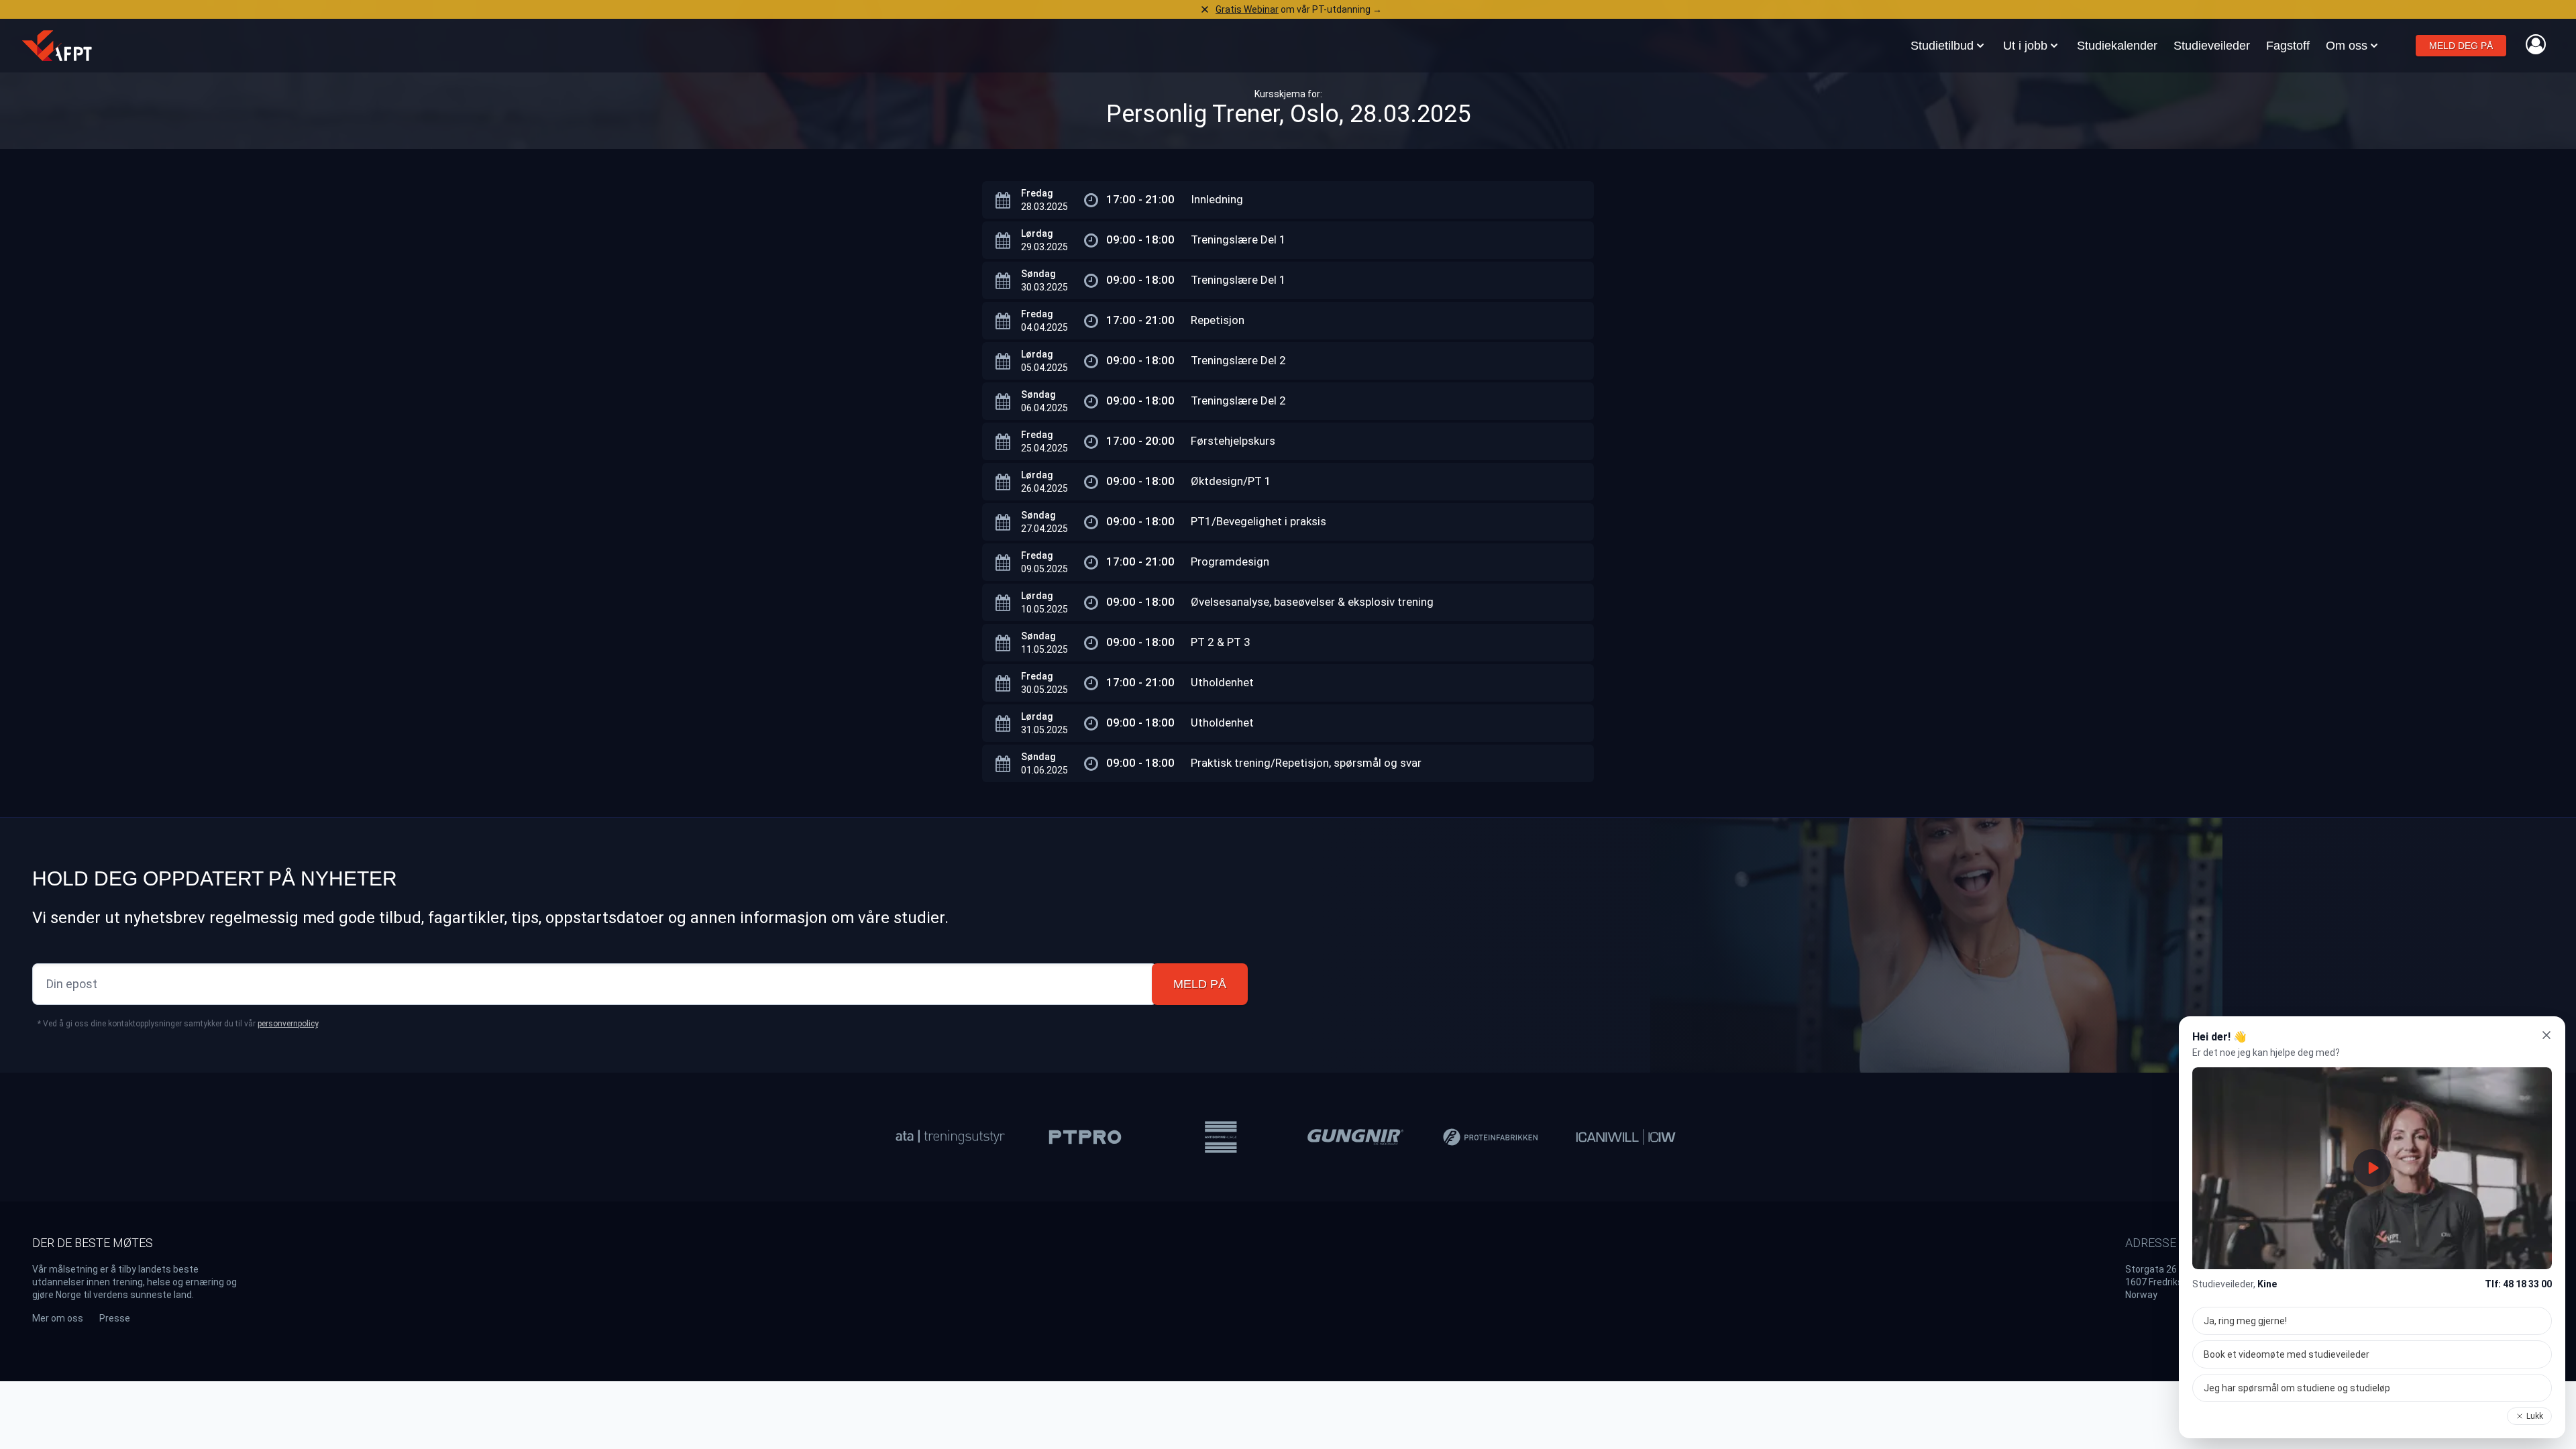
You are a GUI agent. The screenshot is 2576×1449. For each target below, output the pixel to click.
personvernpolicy (288, 1024)
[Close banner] (1205, 9)
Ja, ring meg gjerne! (2245, 1321)
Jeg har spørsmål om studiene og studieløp (2297, 1388)
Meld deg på (2461, 46)
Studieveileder (2212, 46)
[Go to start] (57, 46)
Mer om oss (58, 1318)
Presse (115, 1318)
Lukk (2535, 1416)
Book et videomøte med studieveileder (2287, 1354)
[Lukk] (2546, 1035)
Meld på (1200, 984)
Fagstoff (2288, 46)
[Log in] (2536, 44)
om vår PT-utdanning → (1299, 9)
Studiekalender (2117, 46)
